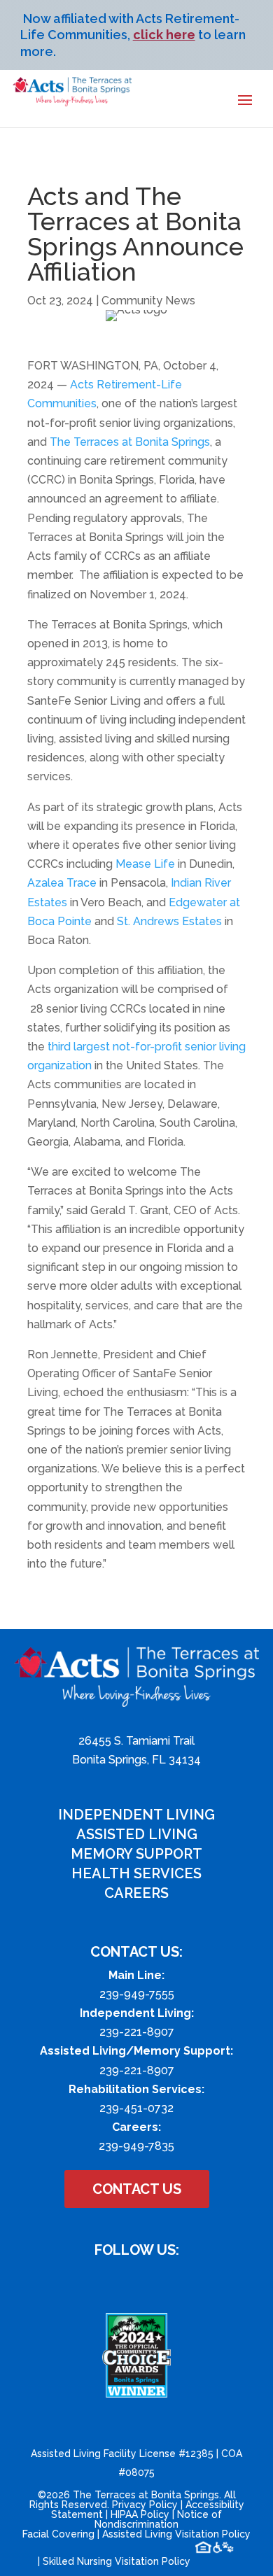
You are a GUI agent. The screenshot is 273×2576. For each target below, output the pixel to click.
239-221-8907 (137, 2032)
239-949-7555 (137, 1994)
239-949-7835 (136, 2146)
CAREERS (136, 1893)
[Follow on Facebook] (94, 2282)
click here (164, 35)
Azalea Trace (62, 883)
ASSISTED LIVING (137, 1834)
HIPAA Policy (140, 2514)
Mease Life (145, 864)
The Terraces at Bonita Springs (130, 442)
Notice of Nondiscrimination (158, 2519)
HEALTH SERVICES (136, 1873)
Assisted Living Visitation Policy (176, 2534)
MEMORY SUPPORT (136, 1854)
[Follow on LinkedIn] (178, 2282)
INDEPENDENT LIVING (136, 1815)
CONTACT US (137, 2189)
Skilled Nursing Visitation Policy (117, 2561)
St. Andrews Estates (169, 921)
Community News (148, 301)
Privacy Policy (145, 2505)
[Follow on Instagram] (122, 2282)
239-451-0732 (136, 2108)
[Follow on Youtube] (150, 2282)
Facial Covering (58, 2534)
